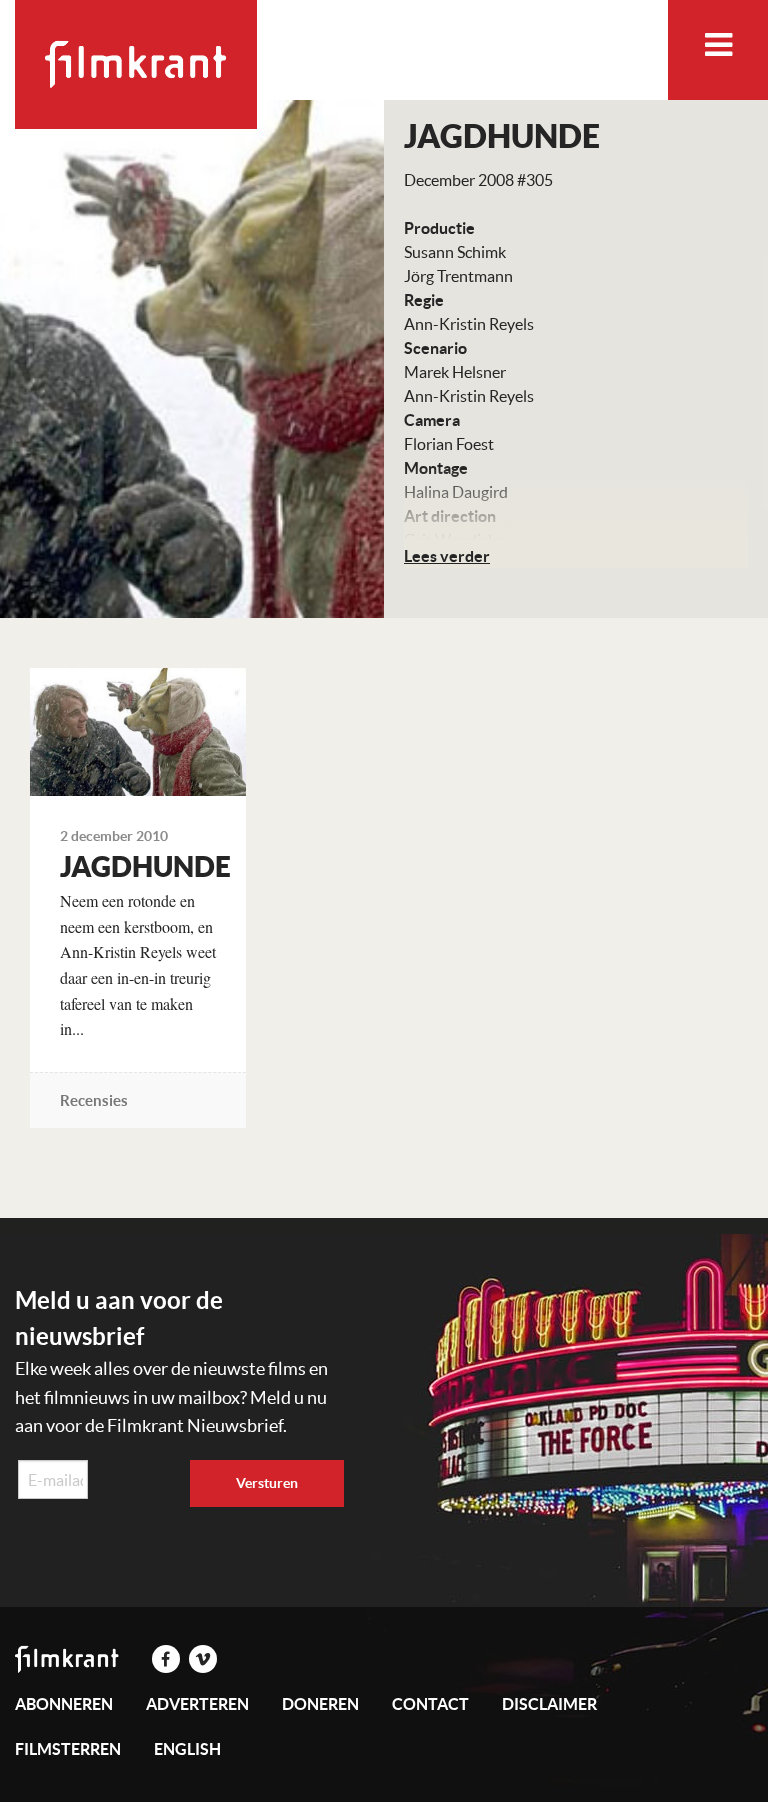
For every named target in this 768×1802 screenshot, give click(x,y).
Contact (430, 1704)
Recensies (94, 1100)
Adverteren (197, 1704)
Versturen (267, 1483)
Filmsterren (68, 1749)
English (187, 1749)
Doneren (320, 1704)
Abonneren (64, 1704)
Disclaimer (549, 1704)
